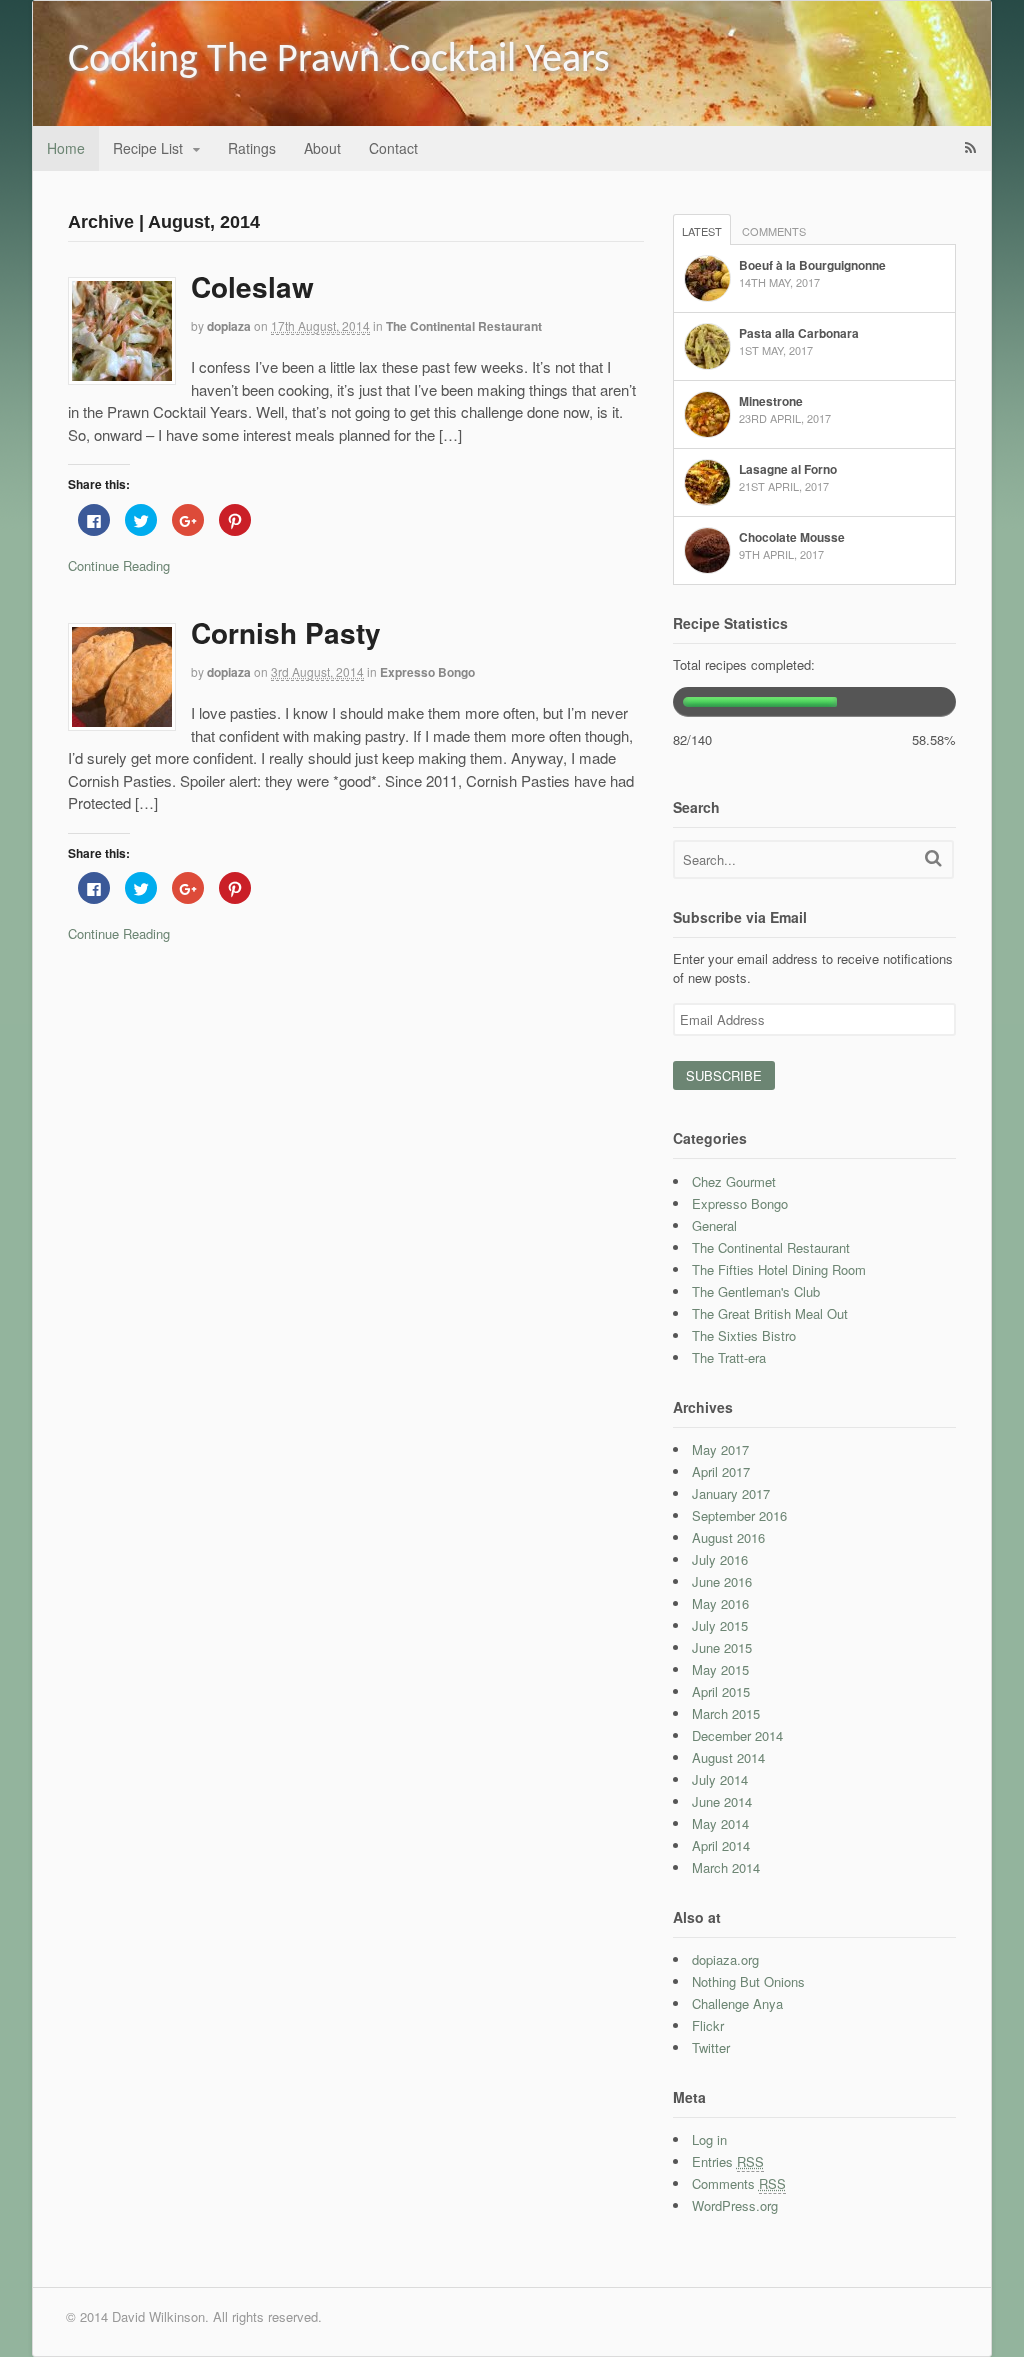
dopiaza (229, 326)
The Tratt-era (729, 1357)
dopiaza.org (725, 1959)
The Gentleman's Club (756, 1291)
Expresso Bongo (427, 672)
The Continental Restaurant (464, 326)
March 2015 (726, 1713)
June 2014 (722, 1801)
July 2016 (720, 1559)
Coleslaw (252, 286)
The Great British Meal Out (770, 1313)
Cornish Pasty (286, 632)
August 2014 (728, 1757)
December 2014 (737, 1735)
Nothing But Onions (748, 1981)
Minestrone (771, 401)
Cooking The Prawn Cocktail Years (339, 61)
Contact (393, 148)
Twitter (711, 2047)
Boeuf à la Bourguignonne (812, 265)
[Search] (933, 857)
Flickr (708, 2025)
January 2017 (731, 1493)
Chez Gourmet (734, 1181)
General (714, 1225)
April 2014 (721, 1845)
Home (66, 148)
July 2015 (720, 1625)
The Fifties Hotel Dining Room (779, 1269)
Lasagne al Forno (788, 469)
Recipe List (148, 148)
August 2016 (728, 1537)
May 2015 (720, 1669)
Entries (728, 2161)
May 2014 (720, 1823)
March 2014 (726, 1867)
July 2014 (720, 1779)
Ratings (252, 148)
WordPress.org (735, 2205)
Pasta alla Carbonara (799, 333)
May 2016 (720, 1603)
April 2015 (721, 1691)
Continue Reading (119, 565)
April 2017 (721, 1471)
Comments (774, 231)
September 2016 (739, 1515)
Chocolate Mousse (792, 537)
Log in (709, 2139)
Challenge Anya (737, 2003)
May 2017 (720, 1449)
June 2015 (722, 1647)
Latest (702, 231)
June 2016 (722, 1581)
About (322, 148)
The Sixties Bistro (744, 1335)
